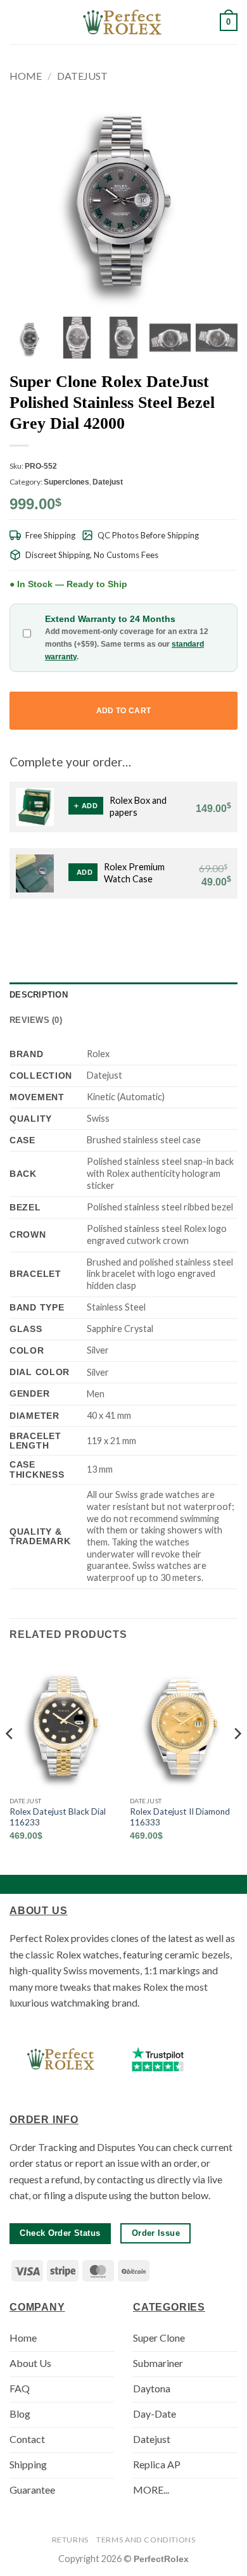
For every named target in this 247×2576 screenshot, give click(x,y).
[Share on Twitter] (168, 930)
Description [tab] (39, 995)
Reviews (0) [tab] (36, 1020)
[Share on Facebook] (152, 930)
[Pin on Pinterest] (199, 930)
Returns (70, 2540)
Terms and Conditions (146, 2540)
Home (26, 76)
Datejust (82, 76)
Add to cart (124, 711)
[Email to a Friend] (183, 930)
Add (90, 806)
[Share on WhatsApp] (137, 930)
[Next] (237, 1759)
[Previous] (10, 1759)
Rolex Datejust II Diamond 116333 (180, 1817)
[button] (17, 22)
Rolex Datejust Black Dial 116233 (58, 1817)
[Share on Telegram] (230, 930)
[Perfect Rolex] (123, 22)
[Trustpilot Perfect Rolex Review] (158, 2059)
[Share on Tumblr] (214, 930)
